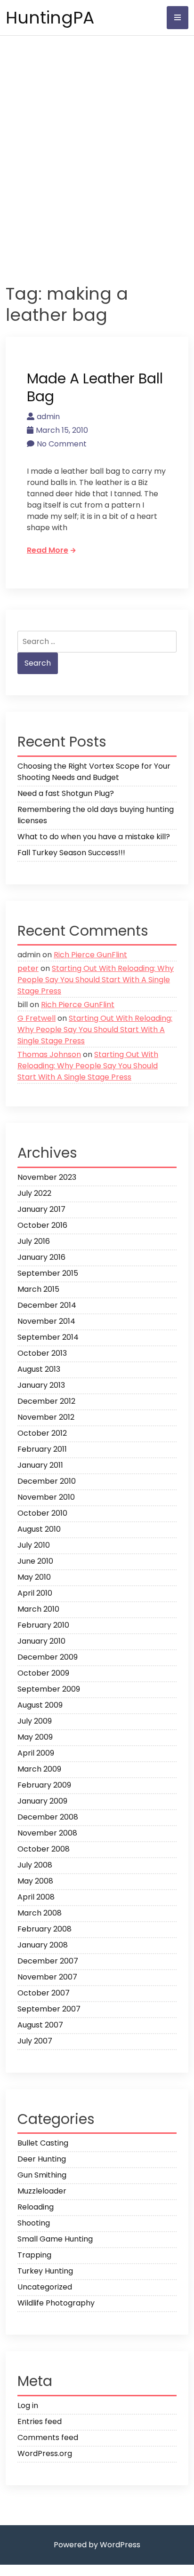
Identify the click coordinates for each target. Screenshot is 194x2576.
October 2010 (42, 1513)
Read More (48, 550)
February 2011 (42, 1449)
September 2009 (49, 1689)
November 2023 (47, 1177)
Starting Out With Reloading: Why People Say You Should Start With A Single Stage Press (96, 980)
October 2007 (44, 1993)
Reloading (36, 2207)
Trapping (34, 2255)
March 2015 (38, 1289)
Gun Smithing (42, 2175)
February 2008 (44, 1929)
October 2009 (43, 1673)
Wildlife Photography (56, 2303)
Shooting (34, 2223)
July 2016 (34, 1241)
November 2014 (46, 1321)
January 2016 (41, 1257)
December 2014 (47, 1305)
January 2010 (41, 1641)
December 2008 (48, 1817)
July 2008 (35, 1865)
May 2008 (35, 1881)
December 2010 (47, 1481)
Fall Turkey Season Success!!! (71, 853)
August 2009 (40, 1705)
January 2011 (40, 1465)
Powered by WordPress (97, 2545)
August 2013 (39, 1369)
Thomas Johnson (49, 1054)
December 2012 (46, 1401)
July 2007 (35, 2041)
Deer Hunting (42, 2159)
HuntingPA (50, 18)
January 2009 (42, 1801)
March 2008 (40, 1913)
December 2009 (48, 1657)
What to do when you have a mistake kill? (94, 837)
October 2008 (44, 1849)
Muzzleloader (42, 2191)
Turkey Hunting (45, 2271)
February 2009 (44, 1785)
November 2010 (46, 1497)
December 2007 (48, 1961)
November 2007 (47, 1977)
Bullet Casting (43, 2143)
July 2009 (35, 1721)
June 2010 (35, 1561)
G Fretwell (36, 1018)
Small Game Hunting (55, 2239)
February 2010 (43, 1625)
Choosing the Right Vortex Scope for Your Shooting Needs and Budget (94, 772)
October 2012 (42, 1433)
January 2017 (41, 1209)
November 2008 (47, 1833)
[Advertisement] (97, 154)
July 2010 (34, 1545)
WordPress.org (45, 2453)
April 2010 (35, 1593)
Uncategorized (45, 2287)
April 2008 (36, 1897)
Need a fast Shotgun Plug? (66, 793)
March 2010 (38, 1609)
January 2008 (43, 1945)
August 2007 (40, 2025)
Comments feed (48, 2437)
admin (48, 417)
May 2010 (34, 1577)
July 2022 (34, 1193)
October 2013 (42, 1353)
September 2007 (49, 2009)
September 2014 (48, 1337)
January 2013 (41, 1385)
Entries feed (40, 2421)
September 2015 (48, 1273)
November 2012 (46, 1417)
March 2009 (39, 1769)
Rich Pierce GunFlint (90, 955)
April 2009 (36, 1753)
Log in (28, 2405)
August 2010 (39, 1529)
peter (28, 968)
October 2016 (42, 1225)
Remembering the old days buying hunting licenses (96, 815)
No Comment (62, 444)
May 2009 (35, 1737)
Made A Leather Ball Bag (95, 387)
